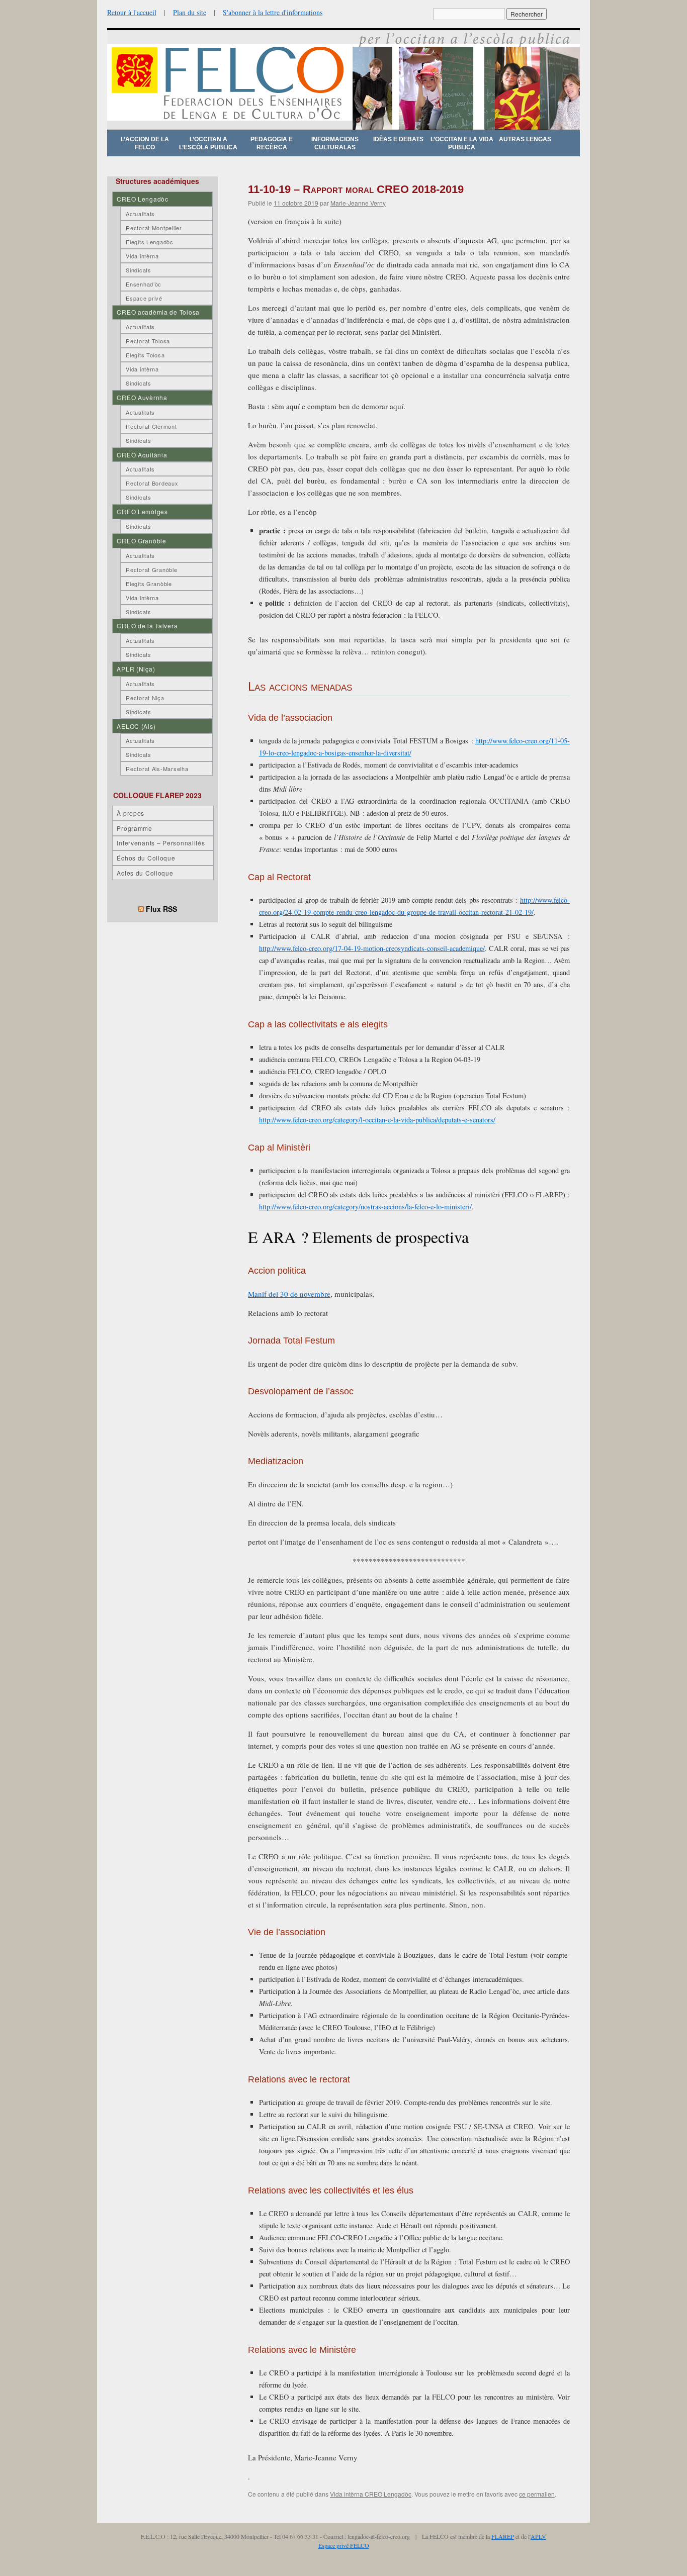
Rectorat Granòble (151, 569)
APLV (538, 2536)
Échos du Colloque (146, 858)
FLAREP (503, 2536)
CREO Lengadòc (142, 199)
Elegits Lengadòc (150, 242)
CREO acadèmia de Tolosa (158, 312)
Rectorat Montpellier (154, 228)
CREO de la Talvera (147, 626)
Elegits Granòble (149, 584)
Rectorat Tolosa (148, 341)
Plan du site (190, 12)
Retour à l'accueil (132, 12)
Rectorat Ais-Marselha (157, 769)
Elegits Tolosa (145, 355)
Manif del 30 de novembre (289, 1294)
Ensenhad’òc (144, 284)
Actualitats (140, 214)
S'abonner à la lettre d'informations (273, 12)
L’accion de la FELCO (145, 143)
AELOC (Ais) (136, 726)
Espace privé (144, 298)
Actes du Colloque (145, 873)
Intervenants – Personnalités (161, 843)
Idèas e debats (398, 139)
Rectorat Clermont (151, 426)
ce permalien (537, 2494)
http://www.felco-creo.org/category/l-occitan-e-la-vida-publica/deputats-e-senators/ (377, 1120)
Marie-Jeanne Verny (358, 203)
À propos (131, 813)
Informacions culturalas (335, 143)
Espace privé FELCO (344, 2545)
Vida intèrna (142, 256)
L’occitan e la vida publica (462, 143)
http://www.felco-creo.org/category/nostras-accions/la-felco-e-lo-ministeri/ (365, 1207)
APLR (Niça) (136, 669)
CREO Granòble (141, 541)
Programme (134, 828)
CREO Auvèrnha (142, 397)
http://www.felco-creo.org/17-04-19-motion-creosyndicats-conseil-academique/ (372, 948)
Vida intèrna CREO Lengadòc (371, 2494)
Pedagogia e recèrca (272, 143)
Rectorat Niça (145, 698)
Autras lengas (525, 139)
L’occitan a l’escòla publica (208, 143)
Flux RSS (161, 909)
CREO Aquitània (142, 455)
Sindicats (138, 270)
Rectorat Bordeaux (152, 483)
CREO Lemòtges (142, 511)
